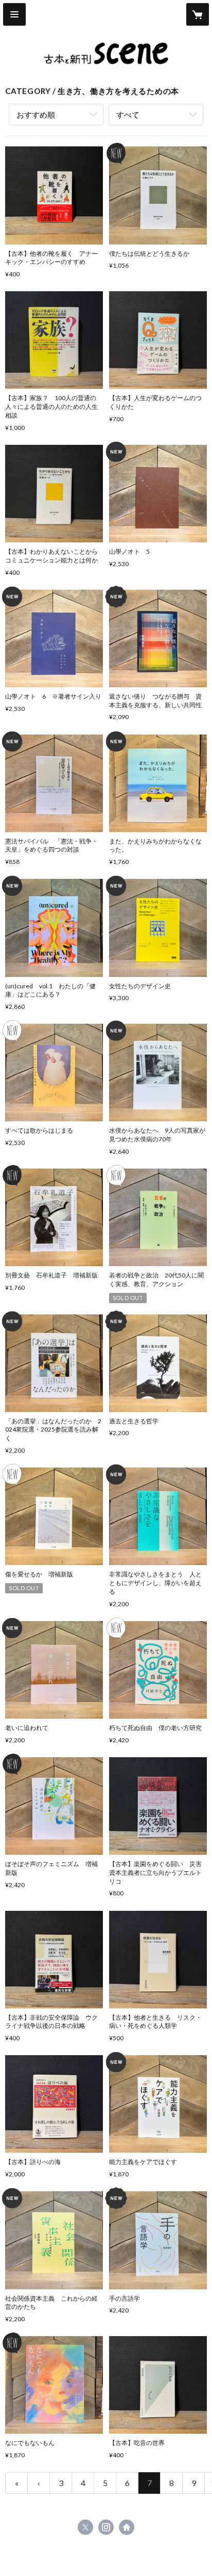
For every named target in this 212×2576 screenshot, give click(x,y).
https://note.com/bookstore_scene (127, 2527)
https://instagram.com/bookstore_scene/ (106, 2527)
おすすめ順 (36, 115)
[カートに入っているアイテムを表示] (198, 14)
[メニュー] (14, 14)
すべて (128, 115)
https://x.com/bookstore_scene (85, 2527)
